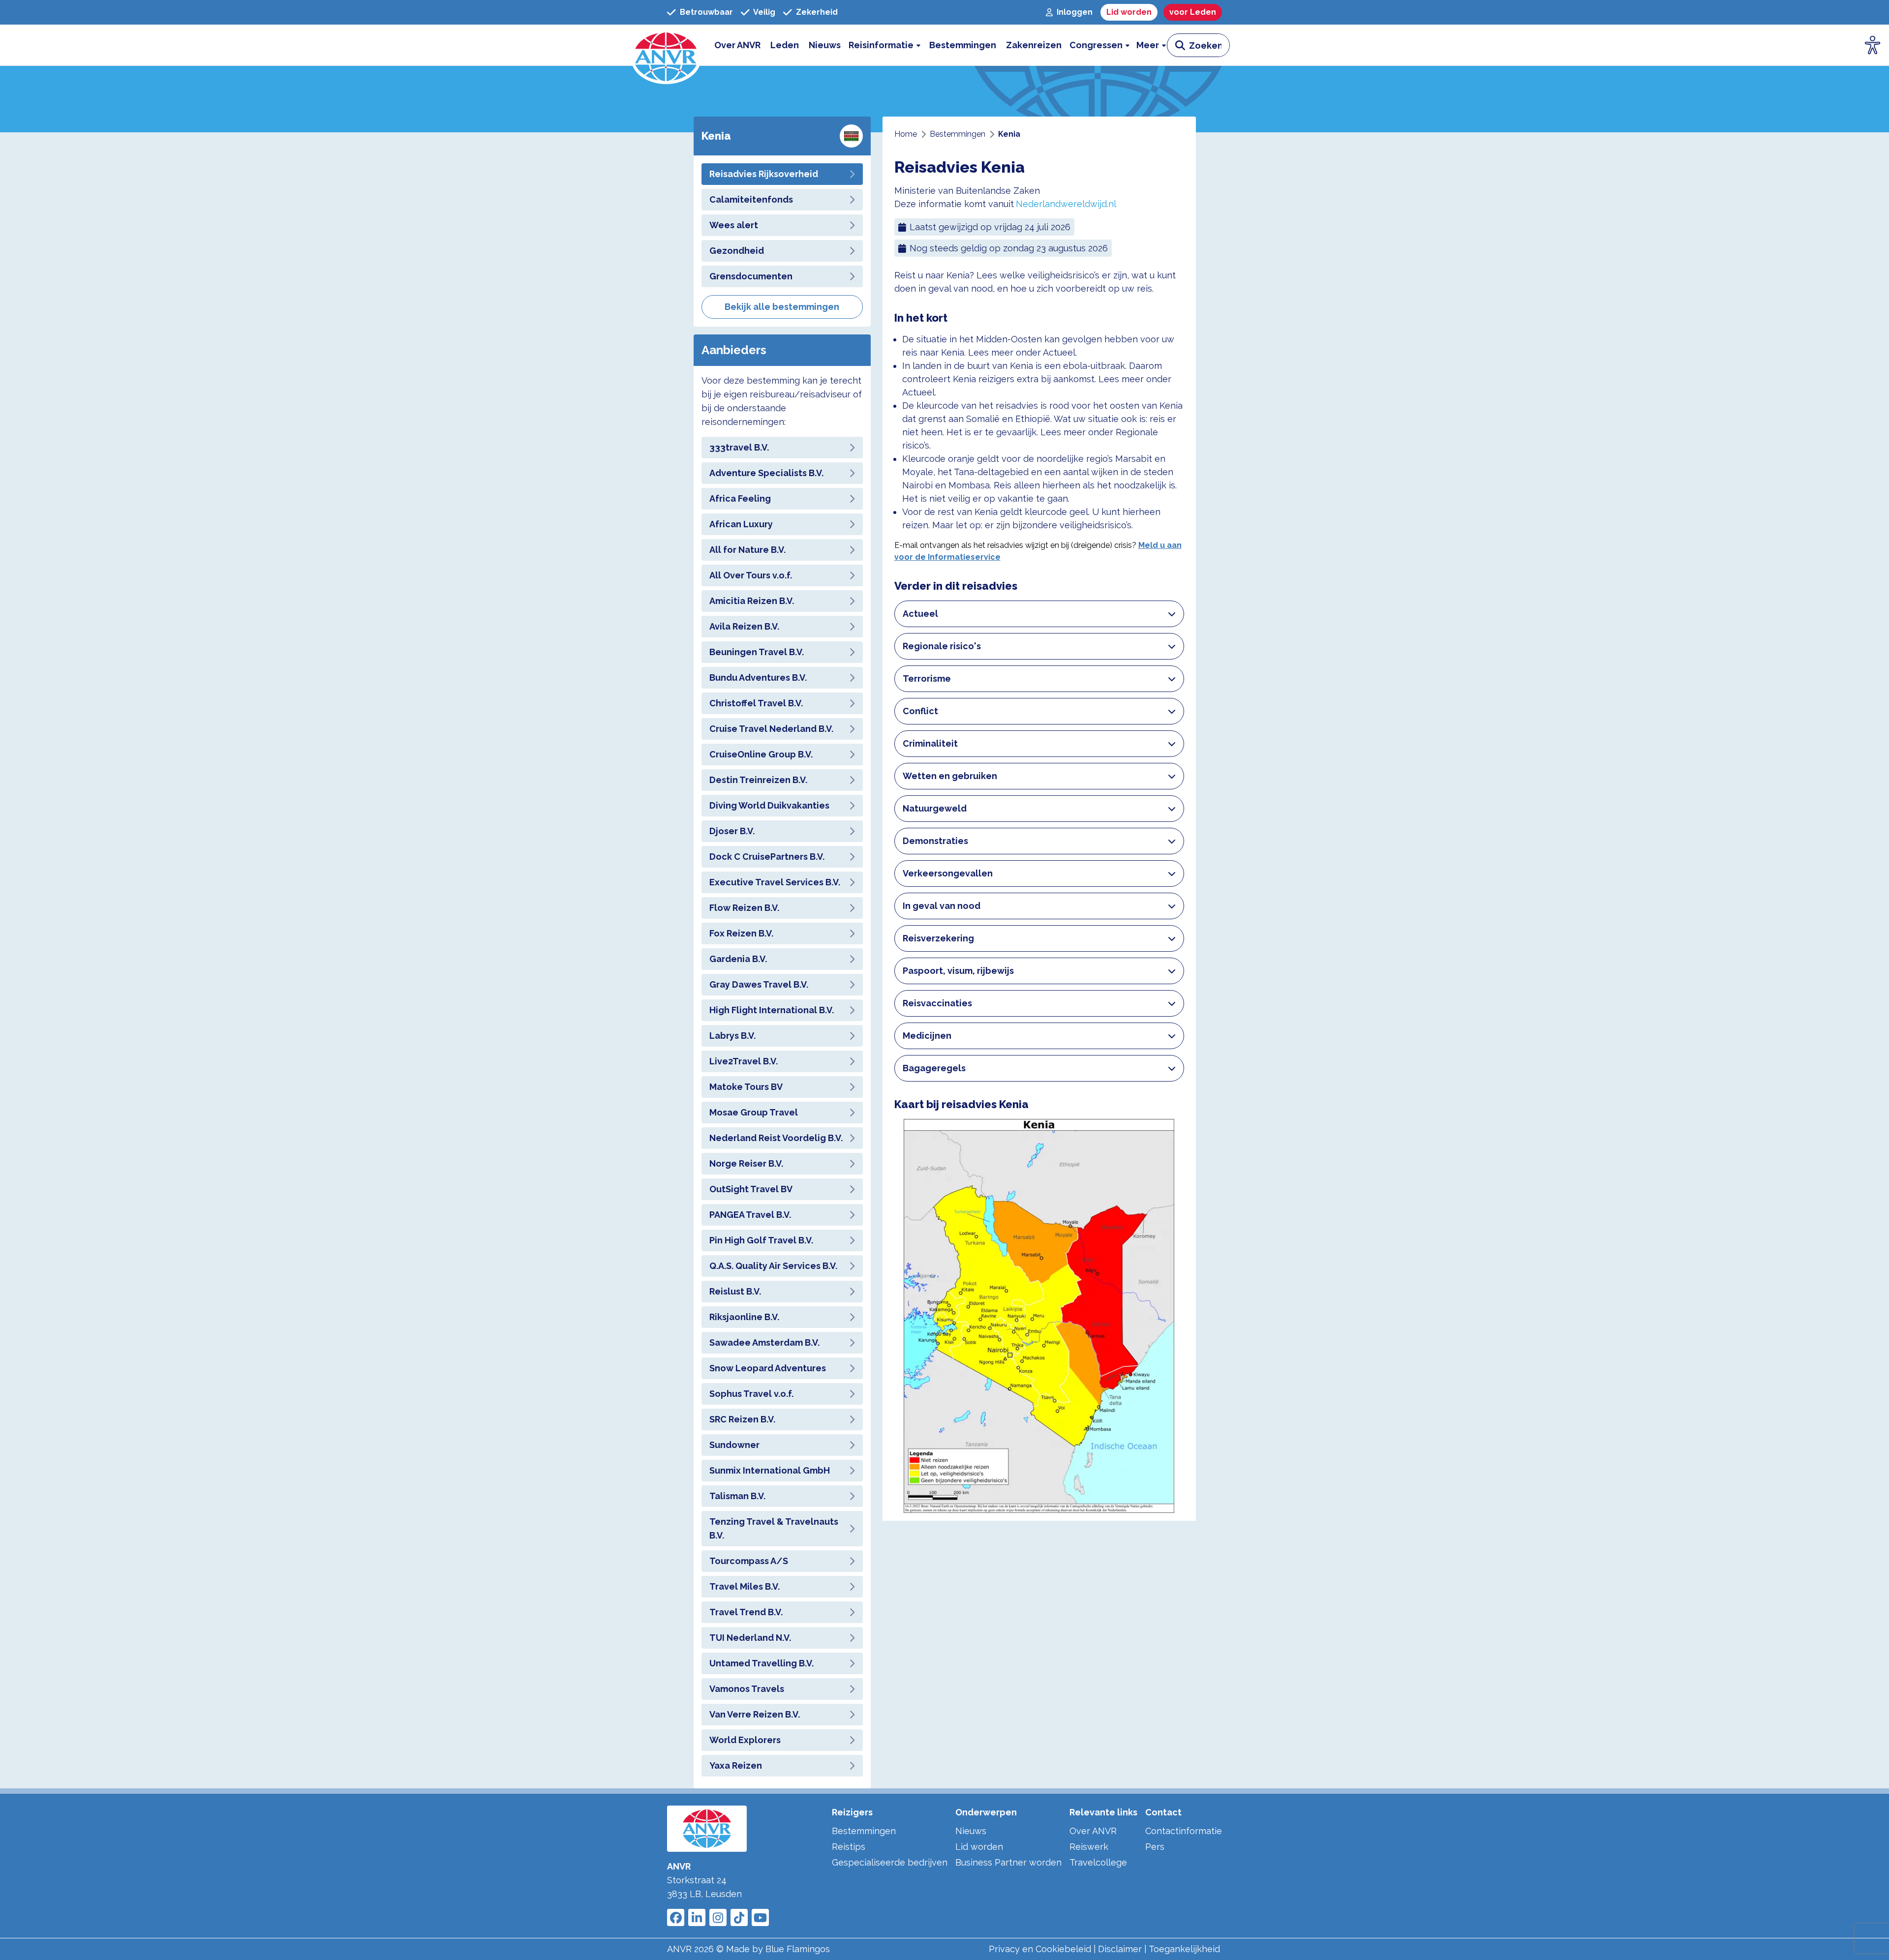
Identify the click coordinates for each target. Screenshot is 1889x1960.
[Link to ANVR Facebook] (676, 1917)
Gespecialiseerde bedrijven (890, 1862)
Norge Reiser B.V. (746, 1163)
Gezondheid (737, 251)
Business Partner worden (1008, 1862)
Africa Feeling (740, 498)
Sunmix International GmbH (770, 1470)
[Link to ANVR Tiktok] (739, 1917)
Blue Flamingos (798, 1949)
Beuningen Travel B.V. (757, 652)
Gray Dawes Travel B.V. (759, 984)
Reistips (849, 1847)
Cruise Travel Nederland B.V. (771, 729)
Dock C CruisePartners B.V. (767, 857)
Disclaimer (1120, 1949)
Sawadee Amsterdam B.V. (764, 1342)
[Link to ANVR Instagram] (718, 1917)
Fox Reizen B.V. (741, 933)
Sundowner (734, 1445)
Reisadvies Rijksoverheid (764, 174)
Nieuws (971, 1831)
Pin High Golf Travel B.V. (761, 1240)
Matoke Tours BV (746, 1087)
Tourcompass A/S (749, 1561)
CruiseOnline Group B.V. (761, 754)
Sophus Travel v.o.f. (751, 1394)
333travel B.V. (739, 447)
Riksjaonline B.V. (744, 1317)
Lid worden (979, 1847)
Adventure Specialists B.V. (766, 473)
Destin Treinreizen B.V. (758, 780)
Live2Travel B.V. (744, 1061)
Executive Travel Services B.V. (775, 882)
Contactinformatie (1184, 1831)
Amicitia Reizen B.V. (752, 601)
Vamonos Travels (747, 1689)
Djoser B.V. (732, 831)
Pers (1155, 1847)
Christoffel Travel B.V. (756, 703)
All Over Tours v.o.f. (751, 575)
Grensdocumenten (751, 276)
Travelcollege (1098, 1862)
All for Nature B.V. (747, 550)
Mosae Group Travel (754, 1112)
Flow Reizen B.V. (744, 908)
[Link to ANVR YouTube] (760, 1917)
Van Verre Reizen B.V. (755, 1714)
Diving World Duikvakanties (769, 805)
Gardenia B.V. (738, 959)
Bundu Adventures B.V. (758, 678)
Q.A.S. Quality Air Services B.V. (773, 1266)
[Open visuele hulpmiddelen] (1873, 45)
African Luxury (741, 524)
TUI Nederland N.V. (750, 1638)
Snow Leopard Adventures (768, 1368)
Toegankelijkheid (1184, 1949)
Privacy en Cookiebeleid (1040, 1949)
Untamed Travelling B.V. (762, 1663)
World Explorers (745, 1740)
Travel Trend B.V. (746, 1612)
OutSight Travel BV (751, 1189)
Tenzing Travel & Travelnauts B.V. (774, 1528)
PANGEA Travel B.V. (750, 1215)
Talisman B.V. (737, 1496)
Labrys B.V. (732, 1036)
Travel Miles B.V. (745, 1586)
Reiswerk (1089, 1847)
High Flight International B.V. (772, 1010)
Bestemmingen (864, 1831)
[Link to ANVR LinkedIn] (697, 1917)
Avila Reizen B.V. (744, 626)
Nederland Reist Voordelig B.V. (776, 1138)
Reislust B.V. (735, 1291)
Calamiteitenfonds (751, 199)
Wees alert (734, 225)
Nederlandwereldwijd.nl (1066, 204)
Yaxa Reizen (736, 1765)
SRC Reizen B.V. (742, 1419)
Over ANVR (1093, 1831)
